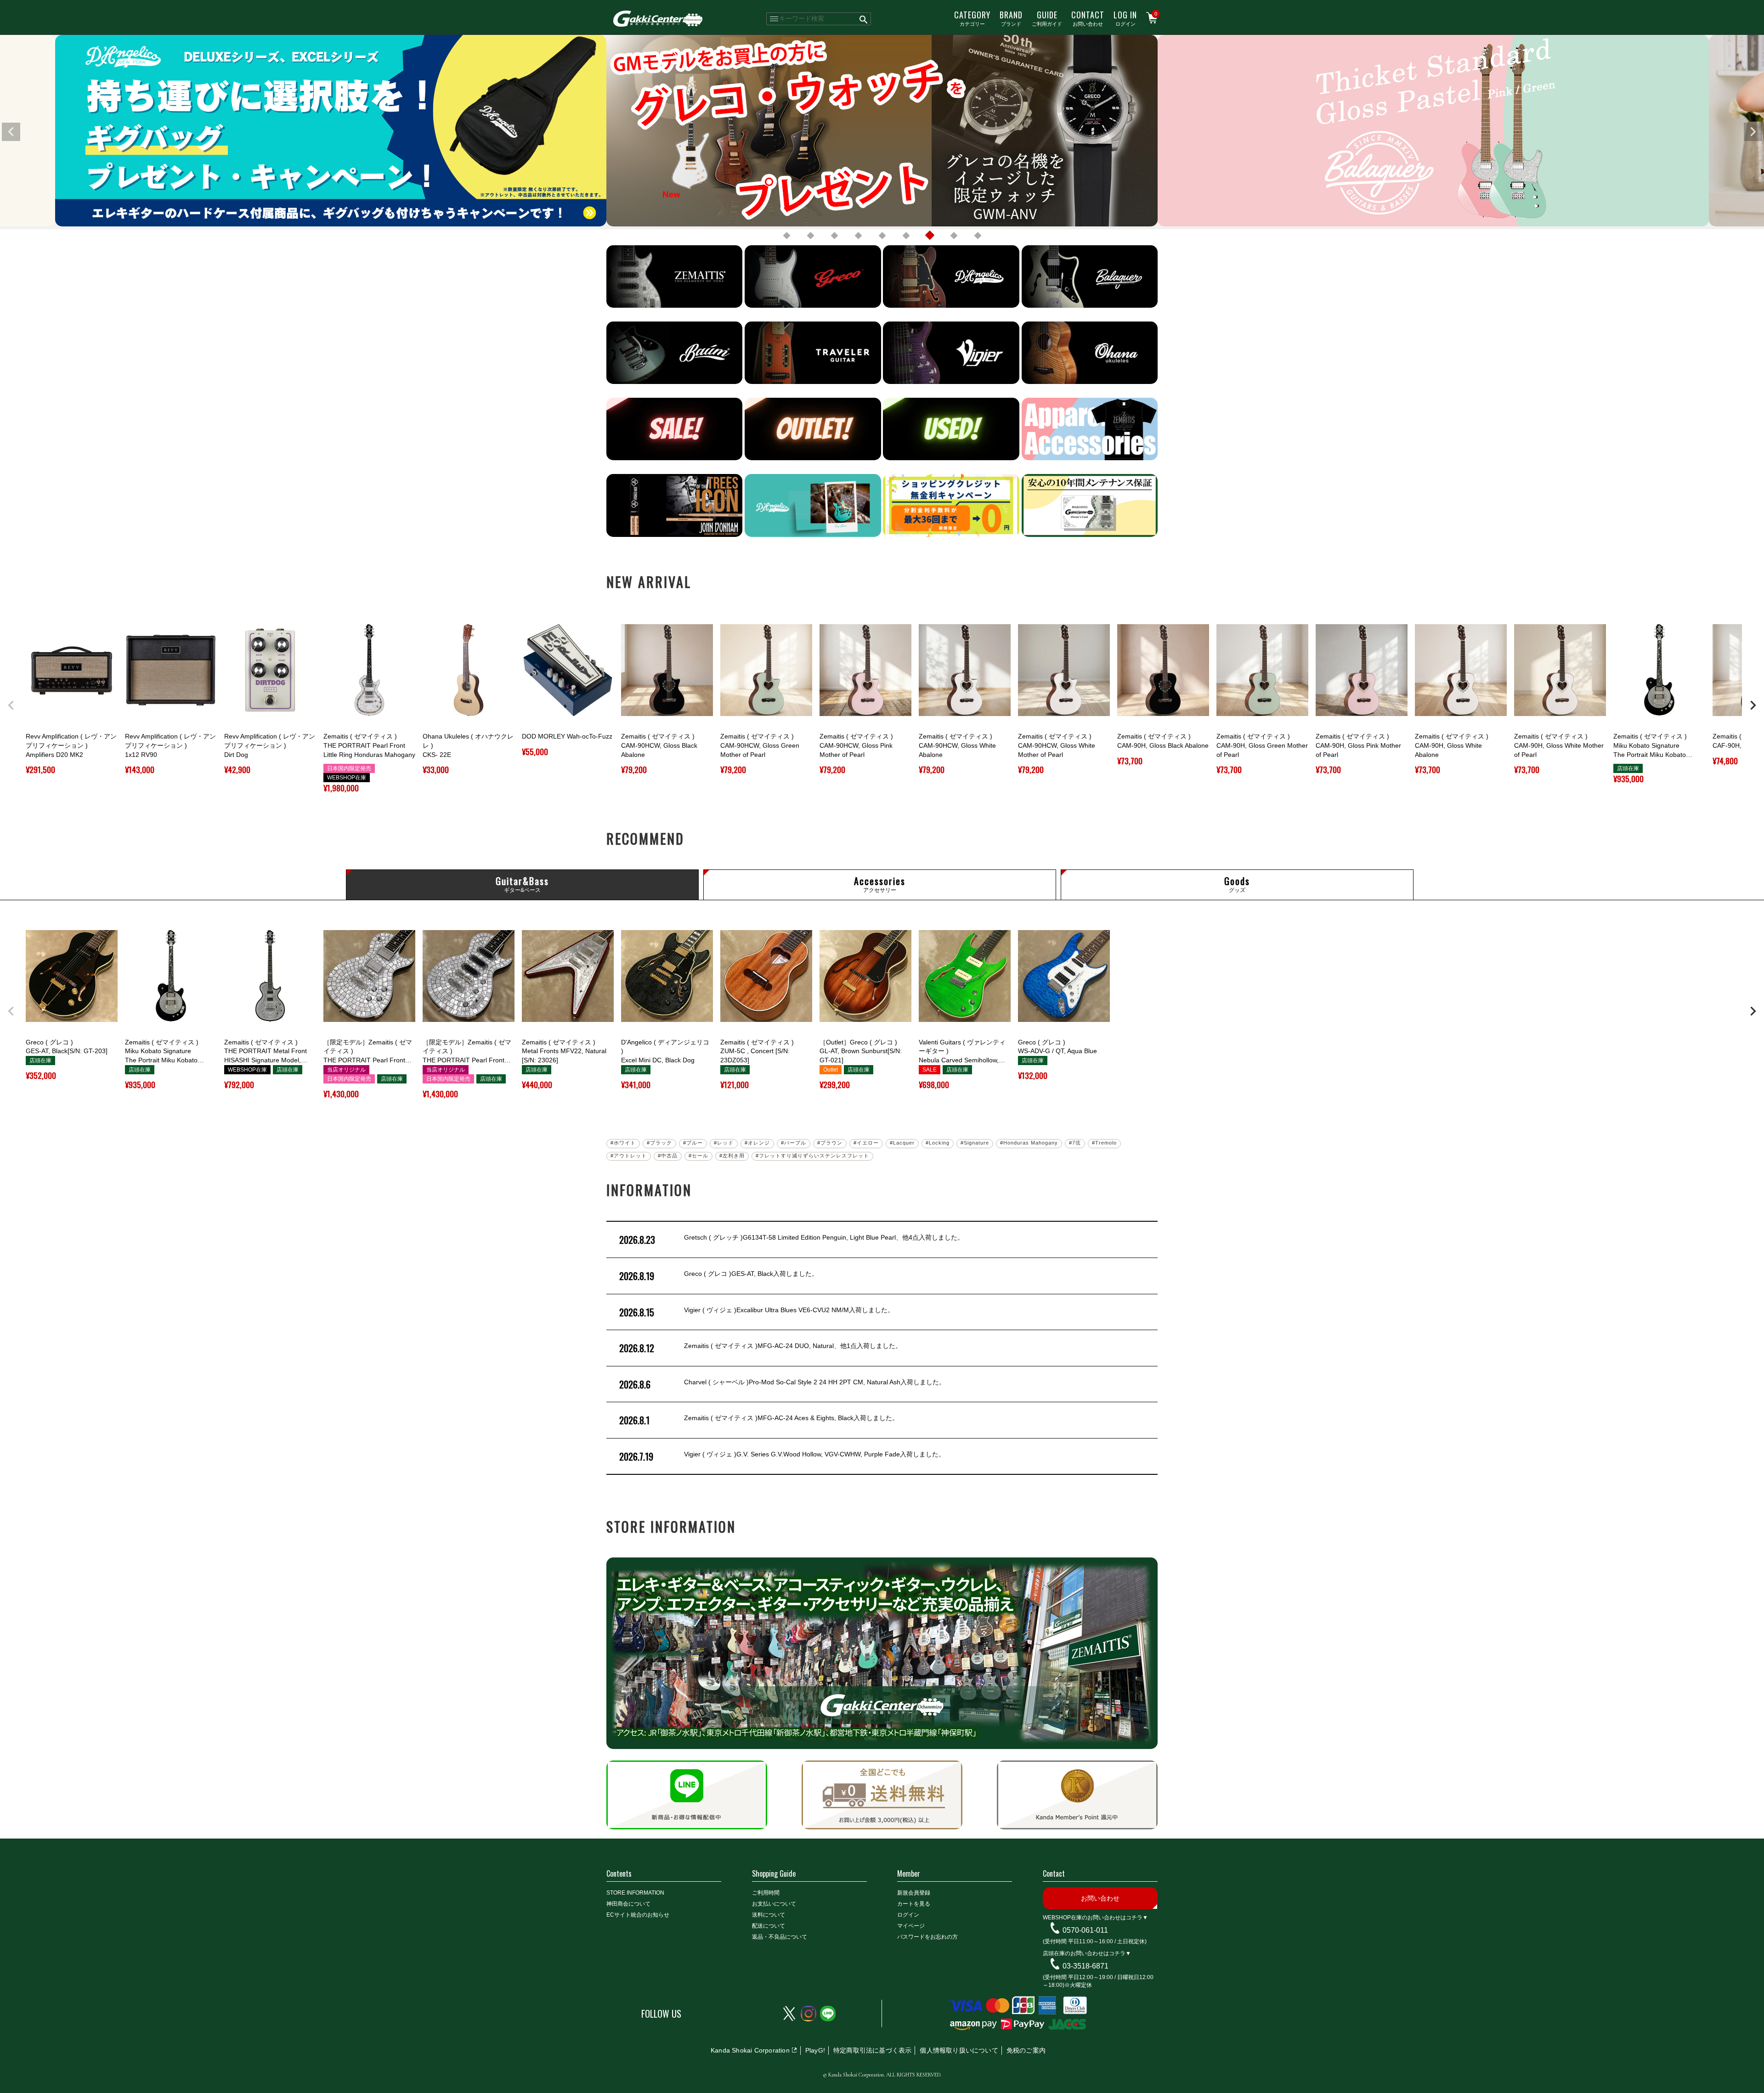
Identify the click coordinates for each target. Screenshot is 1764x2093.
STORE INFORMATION (635, 1893)
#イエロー (866, 1143)
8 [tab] (954, 236)
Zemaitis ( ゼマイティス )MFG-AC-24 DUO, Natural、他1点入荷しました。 (760, 1348)
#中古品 (668, 1156)
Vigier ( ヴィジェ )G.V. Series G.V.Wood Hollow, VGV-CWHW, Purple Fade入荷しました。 (782, 1456)
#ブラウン (830, 1143)
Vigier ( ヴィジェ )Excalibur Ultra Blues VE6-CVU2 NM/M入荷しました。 (757, 1312)
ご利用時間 (766, 1893)
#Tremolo (1104, 1143)
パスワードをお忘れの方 (927, 1937)
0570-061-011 (1085, 1930)
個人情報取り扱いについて (959, 2050)
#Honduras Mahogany (1029, 1143)
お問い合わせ (1088, 18)
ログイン (1125, 18)
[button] (11, 705)
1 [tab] (786, 236)
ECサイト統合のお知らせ (638, 1915)
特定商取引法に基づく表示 (872, 2050)
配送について (769, 1926)
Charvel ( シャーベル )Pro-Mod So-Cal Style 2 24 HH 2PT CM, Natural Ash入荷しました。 (782, 1384)
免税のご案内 (1026, 2050)
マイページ (911, 1926)
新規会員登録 (914, 1893)
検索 (864, 19)
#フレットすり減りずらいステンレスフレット (812, 1156)
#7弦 (1075, 1143)
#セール (698, 1156)
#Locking (938, 1143)
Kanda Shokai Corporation (750, 2050)
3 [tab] (834, 236)
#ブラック (659, 1143)
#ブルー (693, 1143)
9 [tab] (978, 236)
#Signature (975, 1143)
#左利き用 (732, 1156)
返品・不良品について (780, 1937)
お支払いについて (774, 1904)
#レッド (724, 1143)
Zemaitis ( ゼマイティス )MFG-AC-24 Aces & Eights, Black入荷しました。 (759, 1420)
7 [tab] (930, 236)
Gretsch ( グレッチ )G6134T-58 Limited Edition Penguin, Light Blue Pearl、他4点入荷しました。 (792, 1240)
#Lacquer (902, 1143)
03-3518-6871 (1086, 1966)
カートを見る (914, 1904)
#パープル (794, 1143)
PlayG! (815, 2050)
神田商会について (628, 1904)
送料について (769, 1915)
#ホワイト (623, 1143)
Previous (11, 132)
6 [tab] (906, 236)
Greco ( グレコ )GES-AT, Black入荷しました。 (719, 1276)
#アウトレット (629, 1156)
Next (1753, 132)
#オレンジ (757, 1143)
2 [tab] (810, 236)
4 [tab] (858, 236)
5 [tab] (882, 236)
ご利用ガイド (1047, 18)
